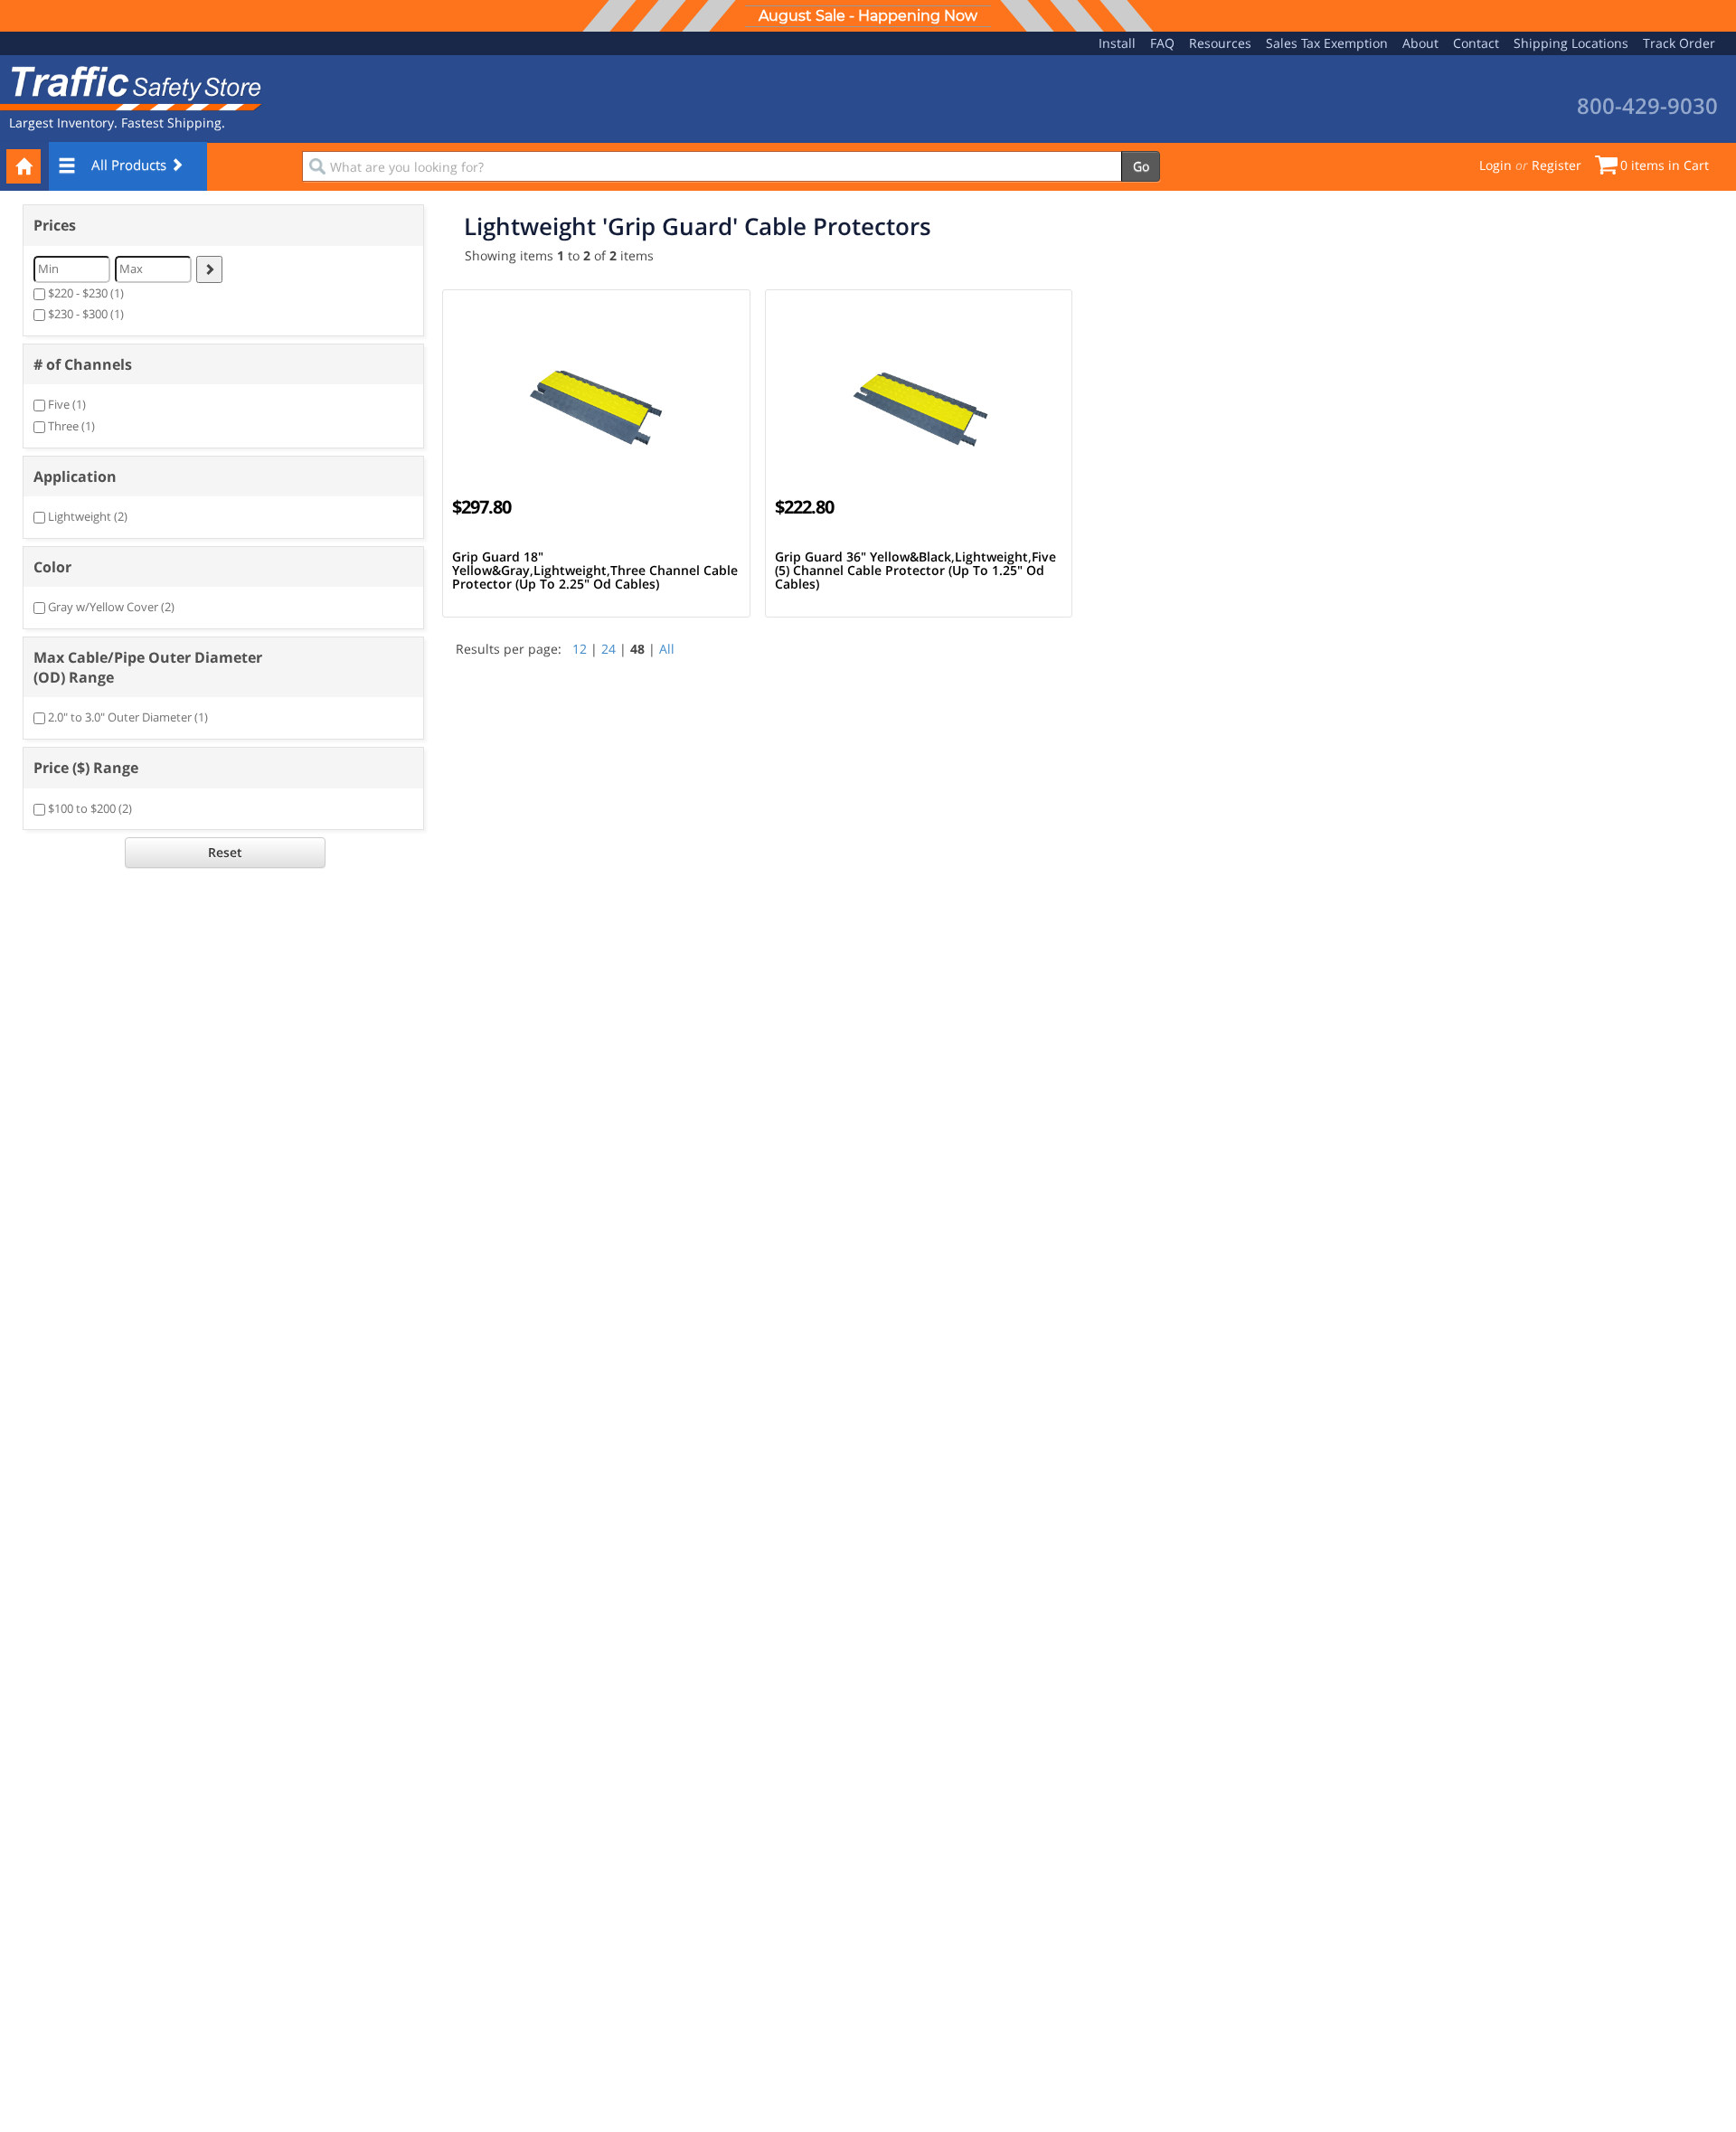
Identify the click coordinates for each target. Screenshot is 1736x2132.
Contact (1476, 43)
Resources (1220, 43)
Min (48, 269)
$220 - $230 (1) (86, 293)
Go (1141, 166)
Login (1495, 165)
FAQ (1162, 43)
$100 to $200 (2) (90, 808)
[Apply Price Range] (209, 269)
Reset (225, 852)
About (1420, 43)
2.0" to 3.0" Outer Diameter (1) (128, 717)
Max (131, 269)
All (667, 649)
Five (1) (67, 404)
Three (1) (71, 426)
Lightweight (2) (88, 516)
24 (609, 649)
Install (1117, 43)
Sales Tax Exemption (1327, 43)
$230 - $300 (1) (86, 314)
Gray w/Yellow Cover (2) (111, 607)
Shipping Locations (1571, 43)
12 (580, 649)
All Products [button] (131, 165)
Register (1557, 165)
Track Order (1679, 43)
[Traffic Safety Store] (131, 86)
